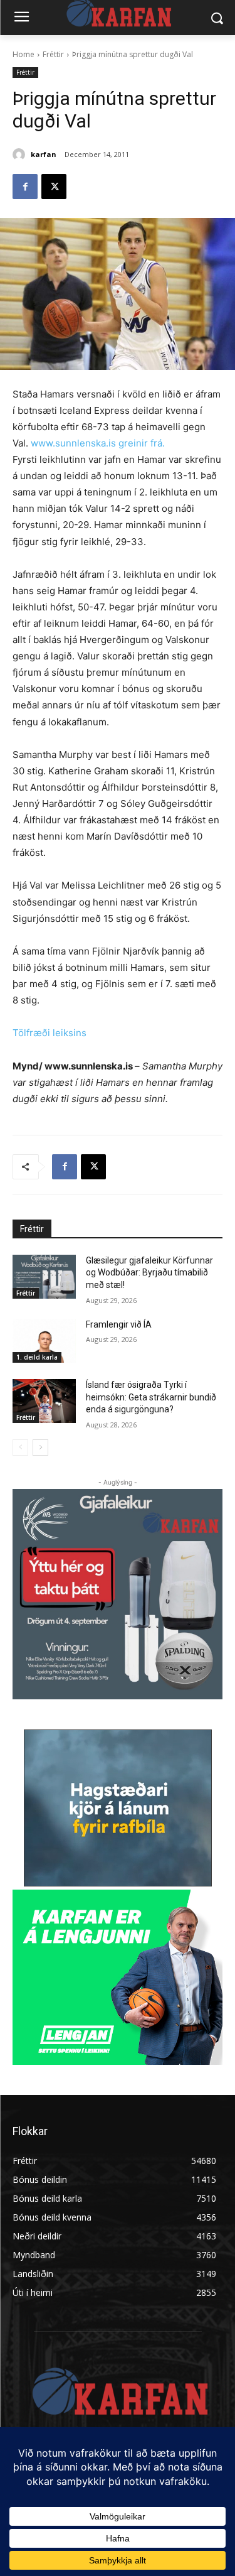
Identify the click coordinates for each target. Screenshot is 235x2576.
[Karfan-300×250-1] (118, 1977)
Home (23, 54)
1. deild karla (37, 1357)
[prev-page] (20, 1448)
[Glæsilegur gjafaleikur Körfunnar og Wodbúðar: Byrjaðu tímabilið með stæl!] (44, 1277)
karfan (44, 154)
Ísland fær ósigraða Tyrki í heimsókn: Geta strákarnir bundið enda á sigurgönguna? (151, 1397)
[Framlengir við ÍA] (44, 1341)
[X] (54, 187)
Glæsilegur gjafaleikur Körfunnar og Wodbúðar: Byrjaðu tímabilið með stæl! (149, 1273)
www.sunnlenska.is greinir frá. (97, 443)
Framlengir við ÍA (119, 1324)
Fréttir (53, 54)
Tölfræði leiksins (50, 1033)
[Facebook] (25, 187)
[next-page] (40, 1448)
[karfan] (21, 154)
